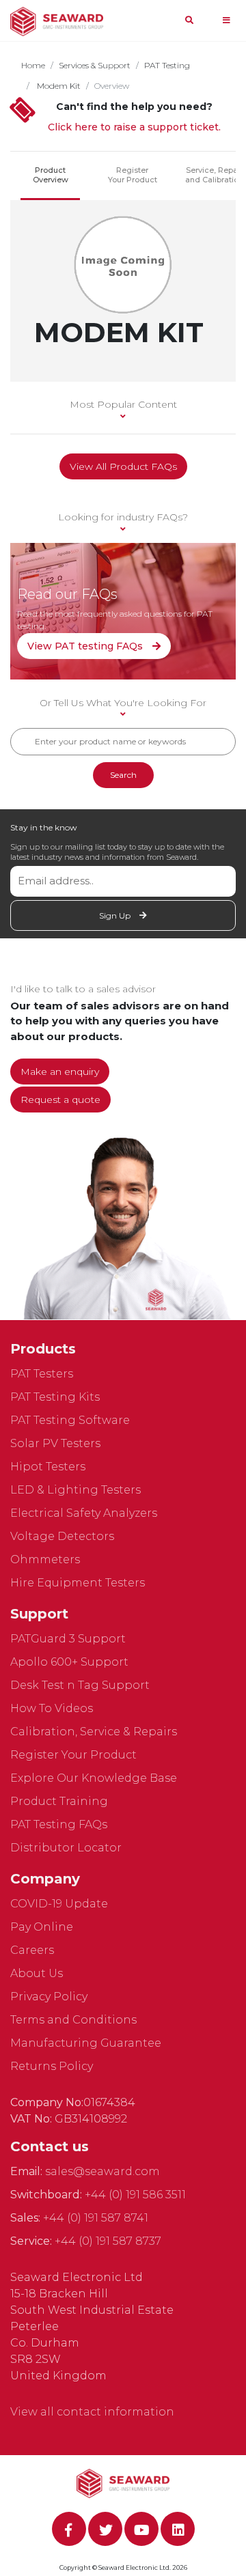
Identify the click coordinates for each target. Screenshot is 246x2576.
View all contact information (92, 2412)
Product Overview (51, 175)
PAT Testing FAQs (59, 1824)
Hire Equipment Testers (78, 1583)
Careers (32, 1950)
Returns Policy (52, 2066)
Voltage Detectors (62, 1536)
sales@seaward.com (102, 2171)
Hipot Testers (48, 1467)
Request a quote (60, 1100)
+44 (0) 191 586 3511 (135, 2195)
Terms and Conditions (73, 2020)
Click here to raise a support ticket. (134, 127)
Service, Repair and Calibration (214, 175)
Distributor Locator (66, 1848)
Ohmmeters (45, 1559)
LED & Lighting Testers (76, 1490)
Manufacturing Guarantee (86, 2043)
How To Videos (52, 1708)
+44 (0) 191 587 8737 (108, 2241)
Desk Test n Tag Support (80, 1685)
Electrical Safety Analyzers (84, 1513)
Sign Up (116, 915)
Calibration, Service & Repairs (94, 1732)
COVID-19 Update (59, 1904)
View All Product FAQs (123, 466)
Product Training (59, 1801)
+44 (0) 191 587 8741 (96, 2218)
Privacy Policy (49, 1997)
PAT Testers (42, 1374)
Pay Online (42, 1927)
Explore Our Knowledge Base (94, 1778)
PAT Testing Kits (55, 1397)
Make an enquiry (60, 1072)
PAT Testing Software (70, 1420)
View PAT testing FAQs (86, 646)
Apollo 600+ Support (69, 1662)
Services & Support (95, 65)
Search (123, 775)
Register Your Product (133, 175)
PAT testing (167, 65)
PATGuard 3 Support (68, 1639)
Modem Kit (58, 86)
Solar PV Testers (55, 1443)
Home (33, 65)
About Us (37, 1973)
